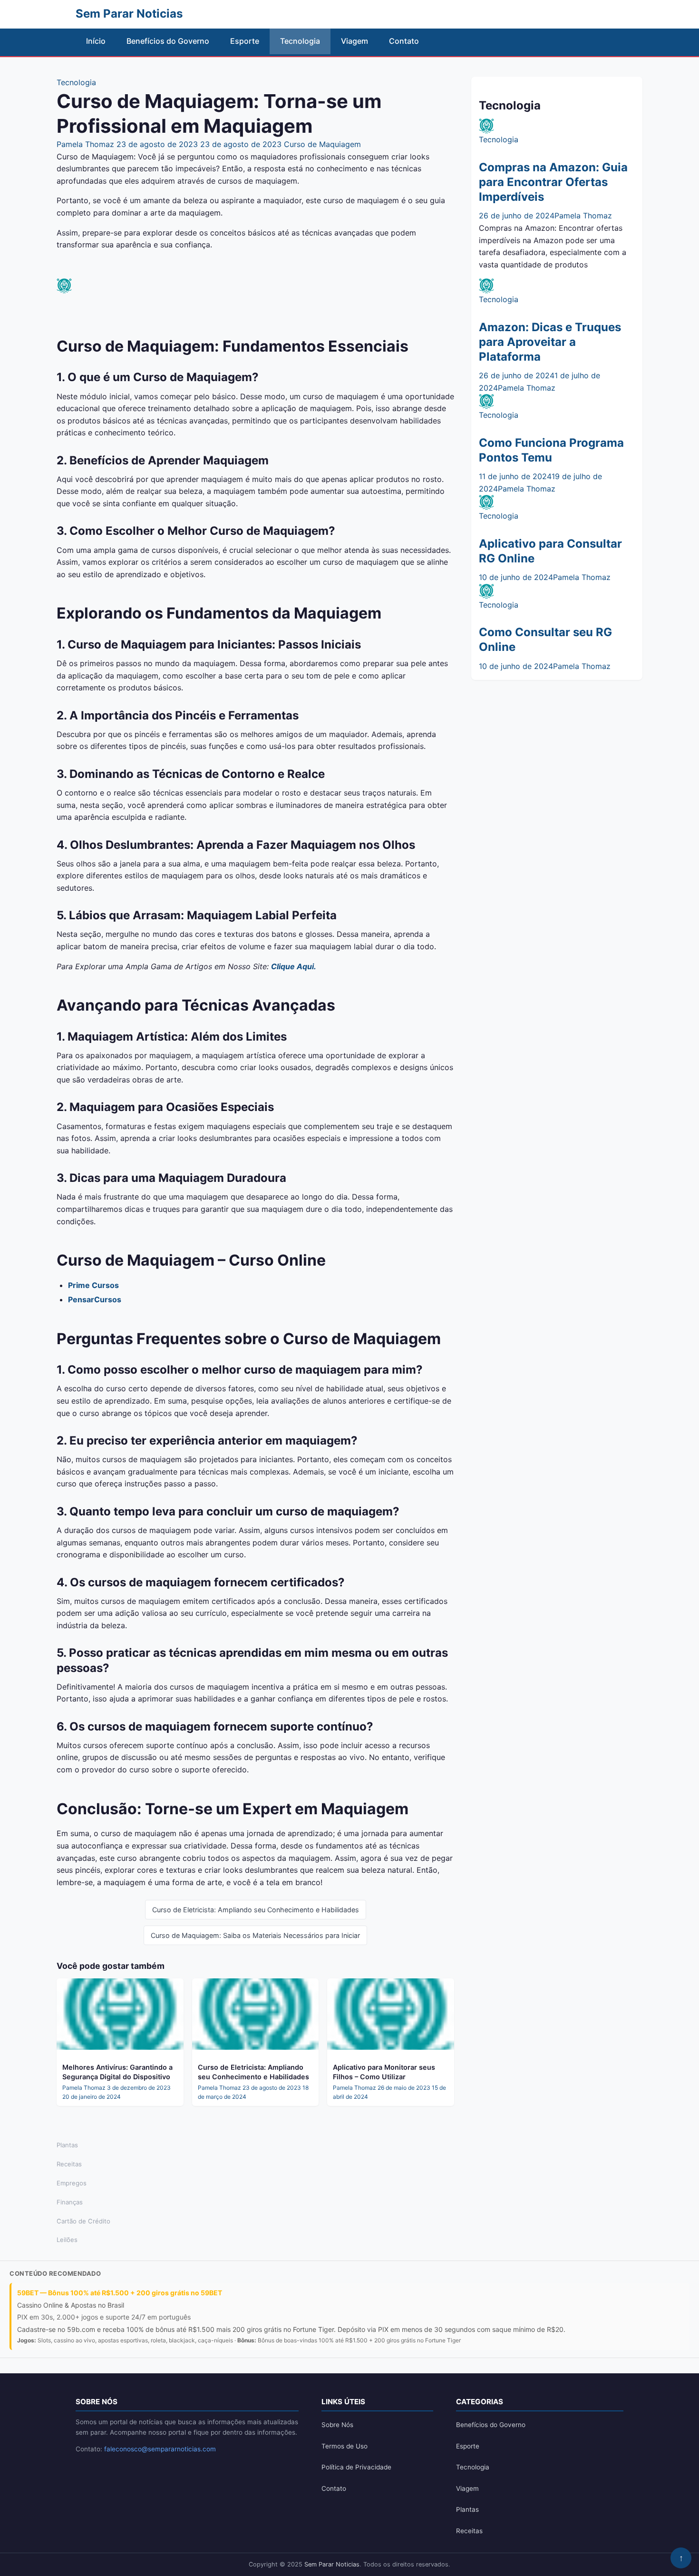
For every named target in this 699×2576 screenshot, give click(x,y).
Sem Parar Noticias (332, 2564)
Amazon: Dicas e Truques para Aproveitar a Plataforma (550, 342)
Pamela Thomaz (85, 144)
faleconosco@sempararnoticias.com (160, 2449)
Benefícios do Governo (168, 41)
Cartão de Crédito (83, 2221)
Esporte (245, 41)
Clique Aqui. (294, 966)
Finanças (70, 2202)
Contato (404, 41)
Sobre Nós (337, 2425)
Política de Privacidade (356, 2467)
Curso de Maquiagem (322, 144)
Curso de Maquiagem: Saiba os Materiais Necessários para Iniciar (255, 1935)
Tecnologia (300, 41)
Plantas (67, 2145)
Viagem (354, 41)
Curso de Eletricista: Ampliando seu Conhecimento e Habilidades (256, 1910)
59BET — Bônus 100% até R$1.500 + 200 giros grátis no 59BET (120, 2293)
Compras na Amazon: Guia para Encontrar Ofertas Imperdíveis (553, 182)
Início (96, 41)
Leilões (67, 2240)
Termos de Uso (345, 2446)
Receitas (69, 2164)
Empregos (72, 2183)
